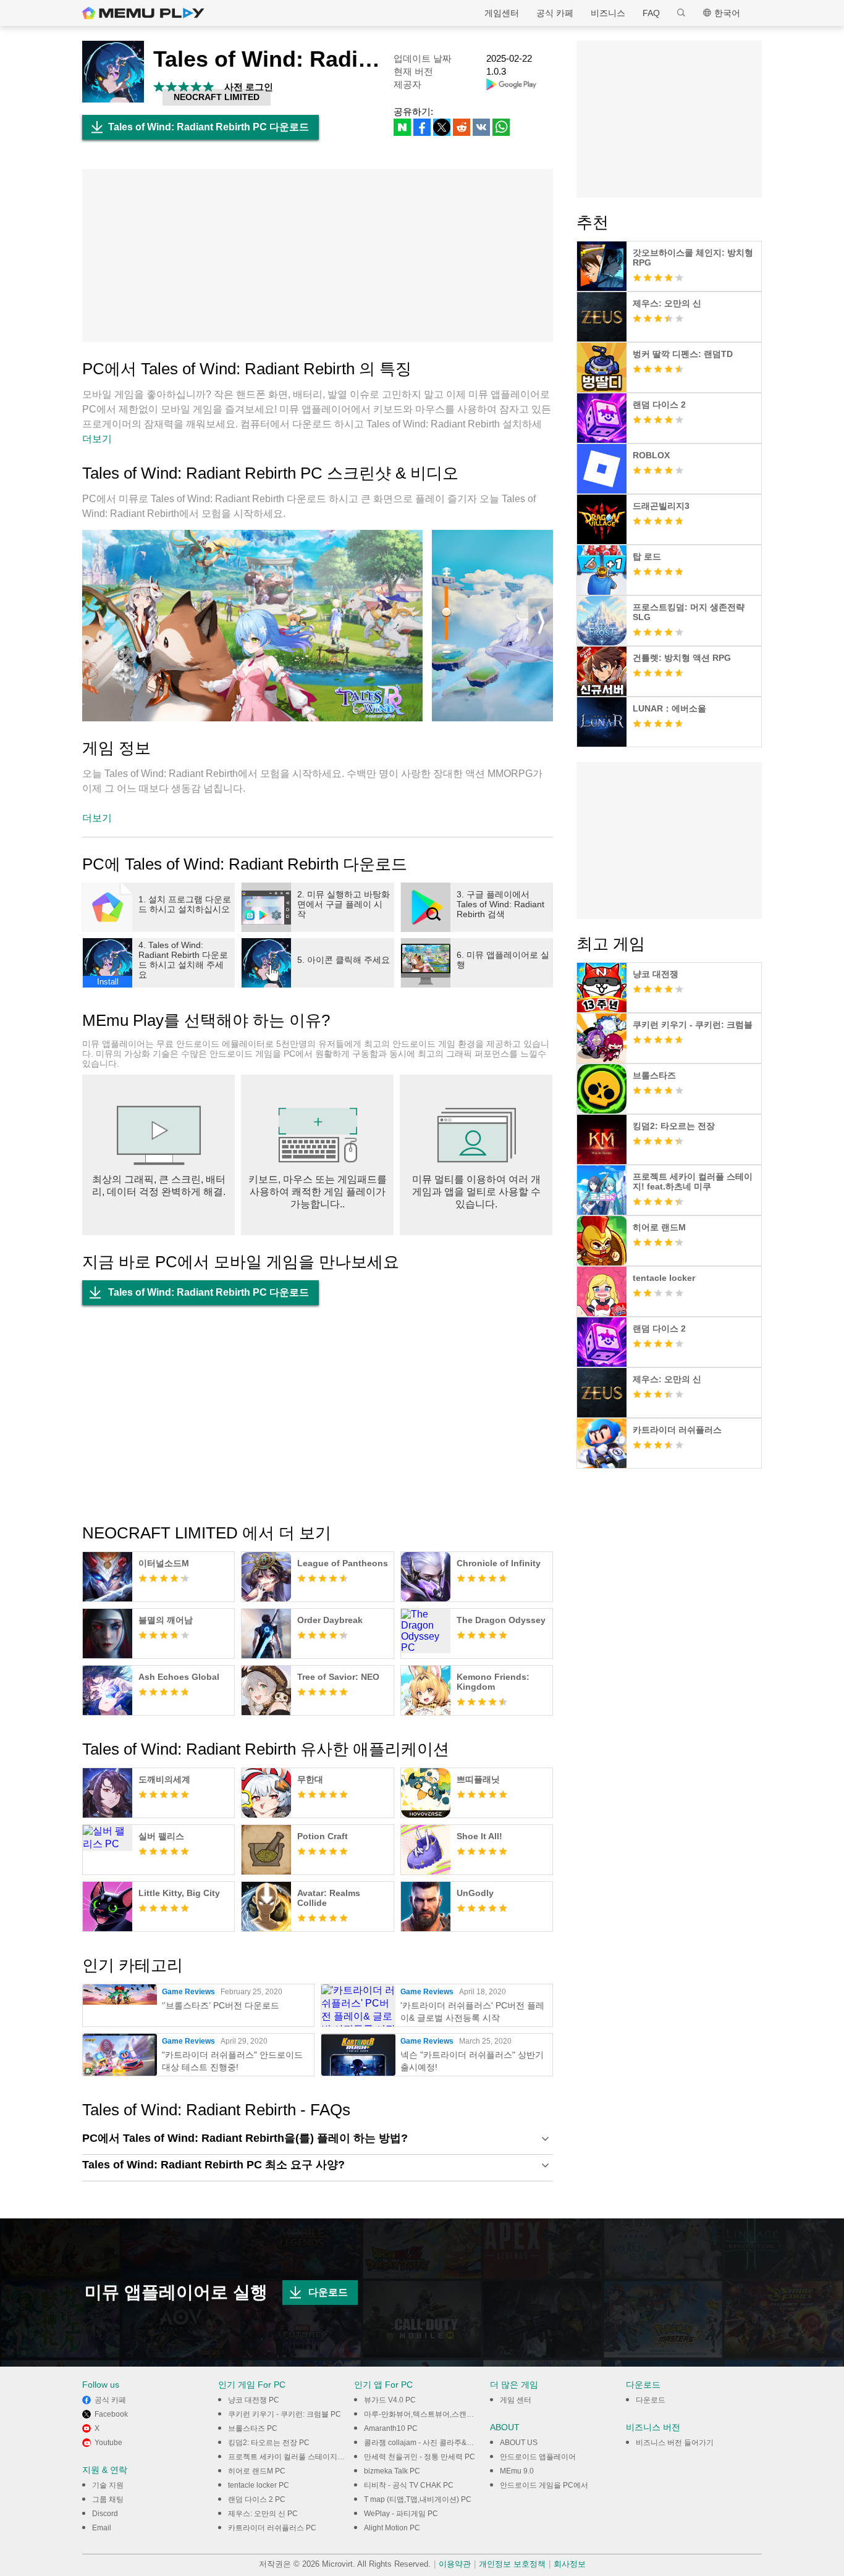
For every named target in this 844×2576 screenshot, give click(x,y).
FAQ (651, 13)
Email (102, 2528)
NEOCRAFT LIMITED (217, 97)
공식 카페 (555, 13)
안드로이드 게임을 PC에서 (544, 2485)
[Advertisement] (318, 256)
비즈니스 (608, 13)
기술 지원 (108, 2485)
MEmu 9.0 (517, 2471)
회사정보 (570, 2564)
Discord (105, 2514)
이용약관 (455, 2564)
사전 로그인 (249, 87)
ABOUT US (519, 2443)
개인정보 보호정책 (512, 2564)
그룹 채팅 (108, 2499)
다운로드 (328, 2292)
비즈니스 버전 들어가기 (675, 2443)
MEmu (143, 13)
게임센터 (502, 13)
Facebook (111, 2414)
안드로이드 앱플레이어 (538, 2457)
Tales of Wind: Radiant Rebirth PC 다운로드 (209, 127)
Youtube (108, 2443)
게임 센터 (516, 2400)
